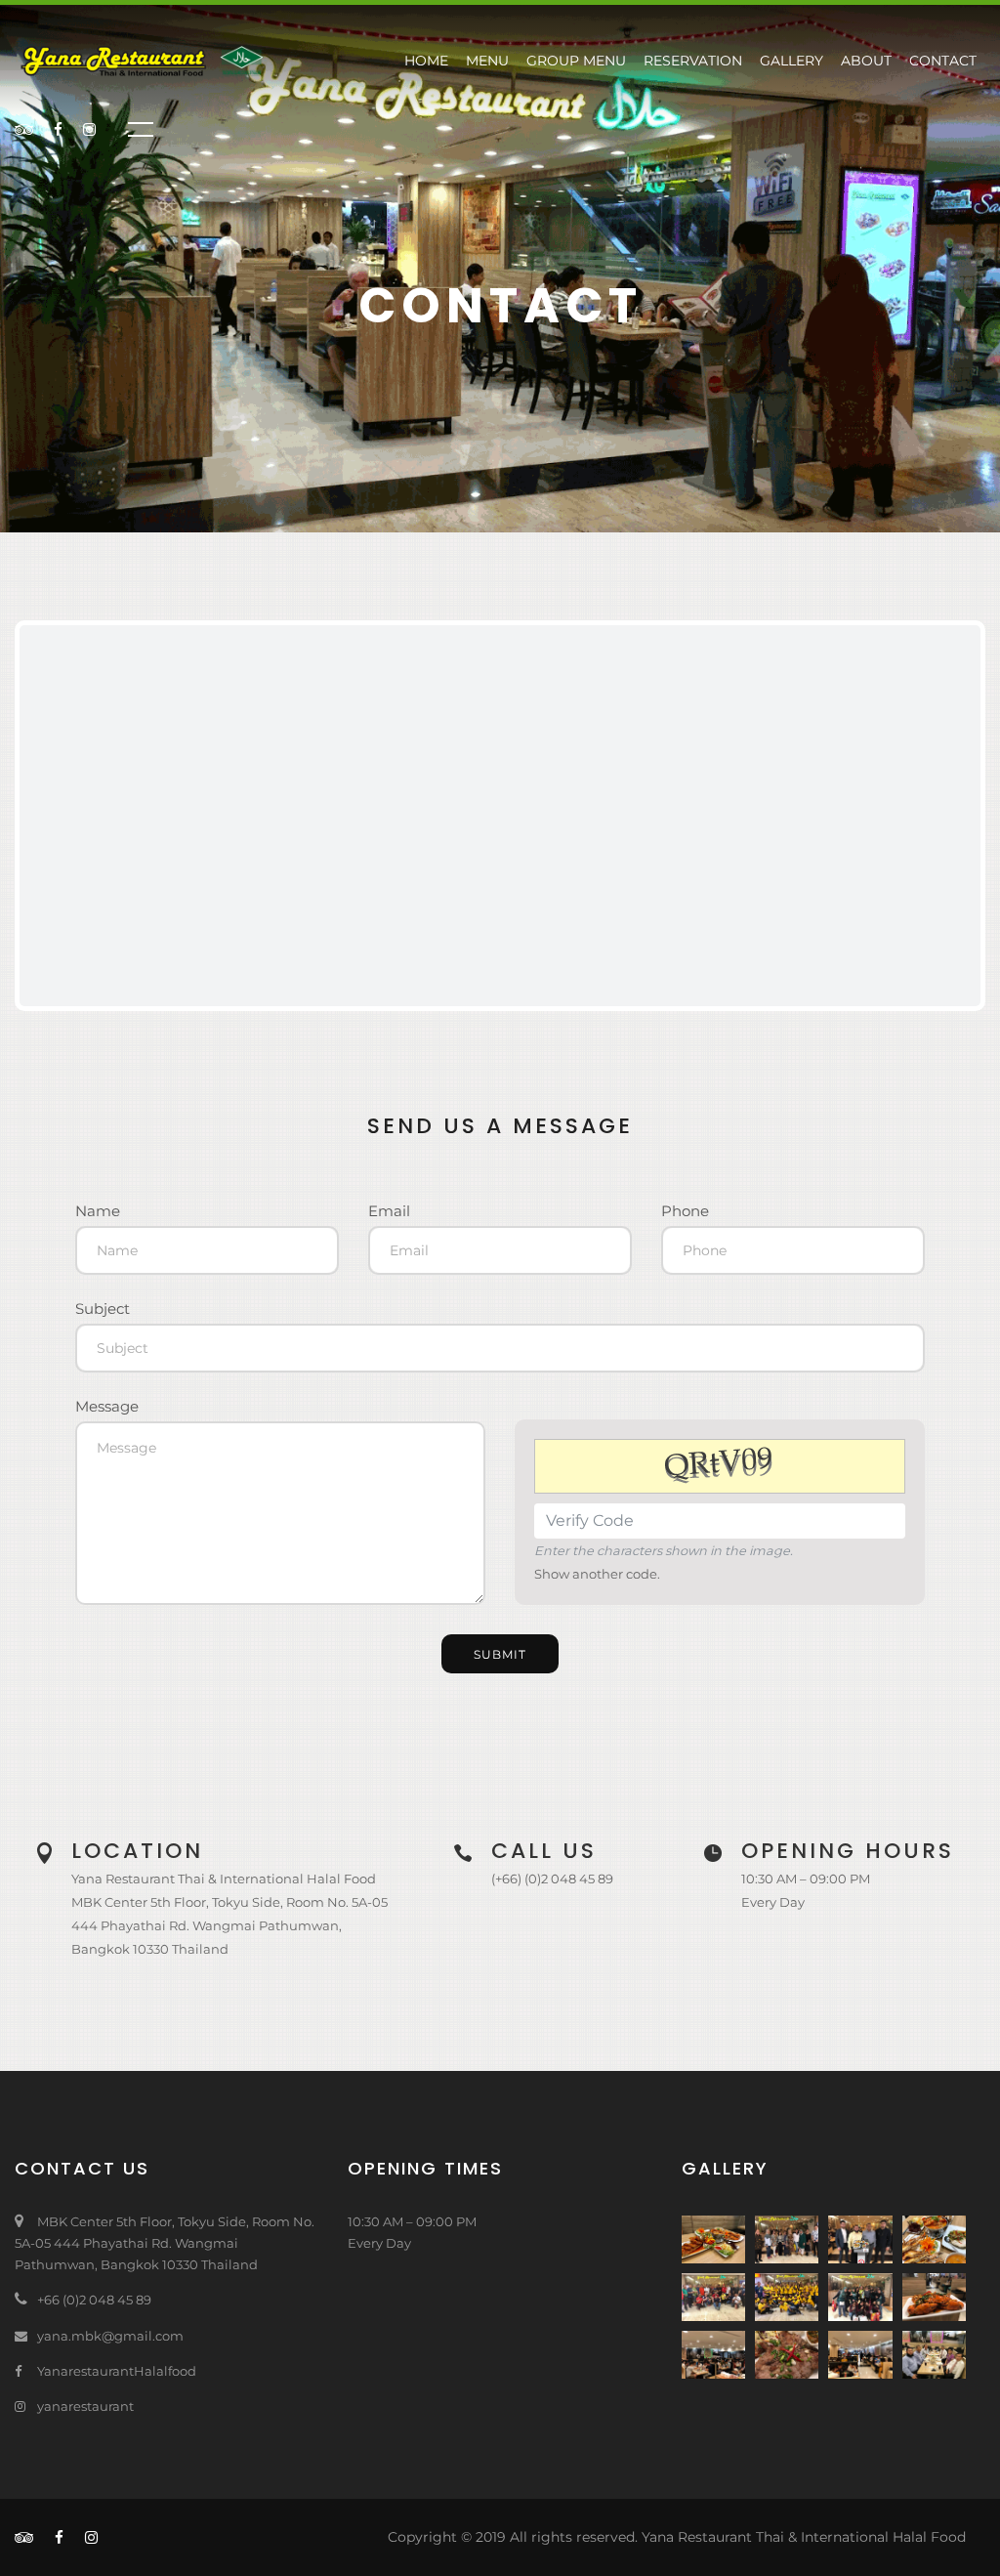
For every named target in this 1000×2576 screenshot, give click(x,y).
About (866, 61)
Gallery (792, 61)
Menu (487, 61)
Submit (500, 1654)
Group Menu (576, 61)
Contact (943, 61)
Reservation (693, 61)
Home (426, 61)
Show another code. (597, 1574)
